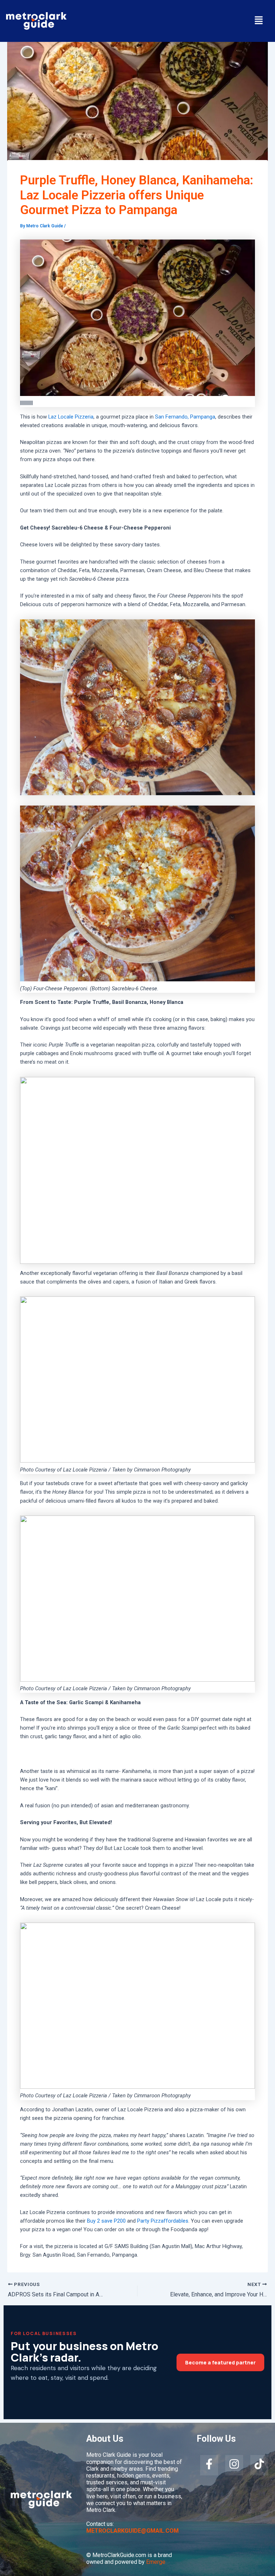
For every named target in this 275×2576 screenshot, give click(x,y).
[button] (259, 21)
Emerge (156, 2562)
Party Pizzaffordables (163, 2221)
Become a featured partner (220, 2362)
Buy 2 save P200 (106, 2221)
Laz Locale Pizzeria (71, 417)
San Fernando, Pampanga (185, 417)
